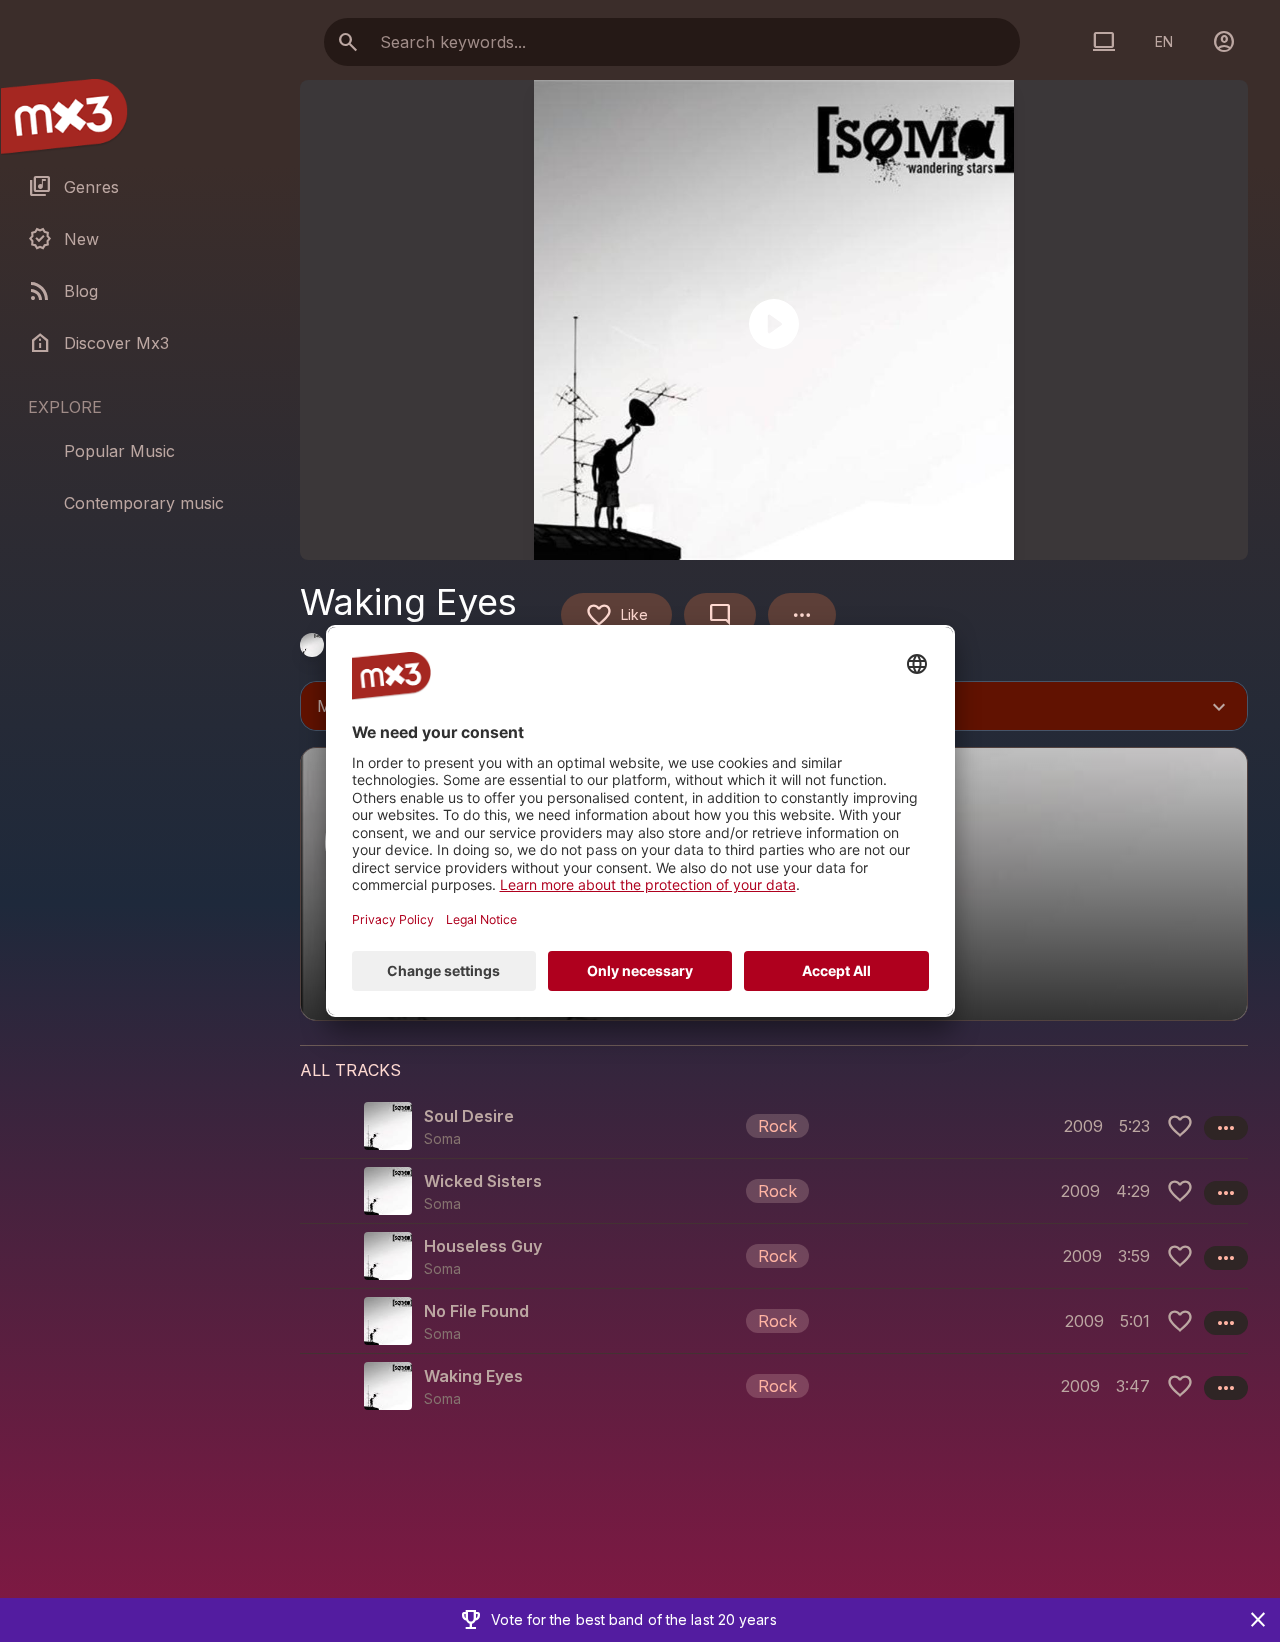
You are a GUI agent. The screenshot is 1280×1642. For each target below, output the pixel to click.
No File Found (476, 1311)
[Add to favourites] (1180, 1126)
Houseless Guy (483, 1246)
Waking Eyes (473, 1376)
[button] (774, 1126)
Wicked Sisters (483, 1181)
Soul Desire (469, 1116)
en (1164, 41)
